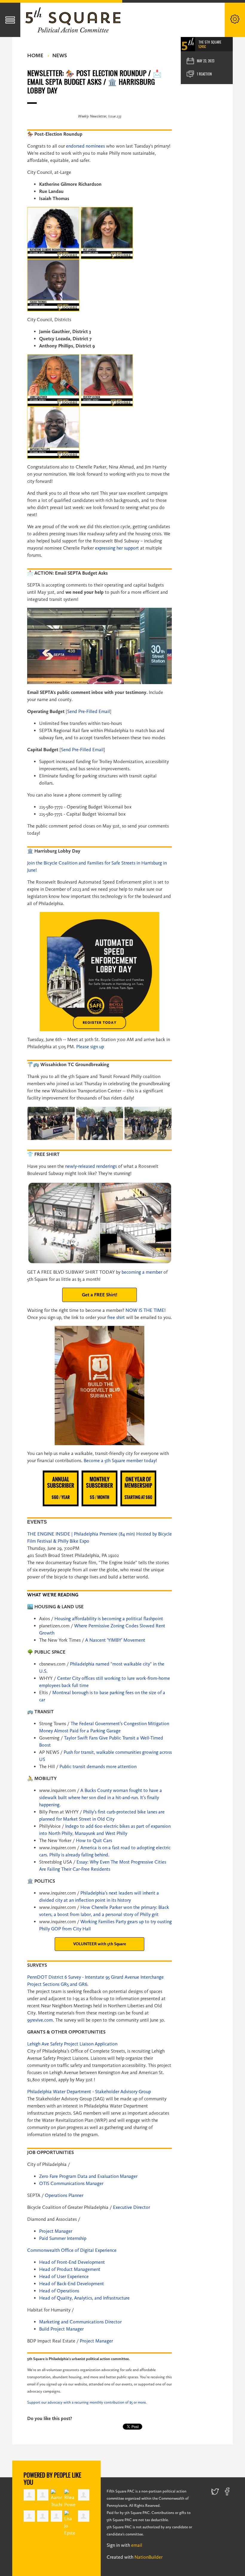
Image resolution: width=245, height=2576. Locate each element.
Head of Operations (59, 2291)
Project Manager (56, 2231)
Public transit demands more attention (98, 1766)
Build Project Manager (61, 2329)
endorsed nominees (85, 146)
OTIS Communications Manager (71, 2183)
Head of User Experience (64, 2276)
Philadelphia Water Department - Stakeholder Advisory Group (89, 2092)
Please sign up (90, 1047)
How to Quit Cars (94, 1840)
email (137, 2545)
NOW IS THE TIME (145, 1310)
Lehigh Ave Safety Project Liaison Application (72, 2044)
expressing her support (117, 548)
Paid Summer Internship (63, 2238)
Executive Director (131, 2207)
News (60, 55)
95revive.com (40, 2020)
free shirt (116, 1317)
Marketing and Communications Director (80, 2322)
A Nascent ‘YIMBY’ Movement (115, 1640)
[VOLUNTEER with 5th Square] (99, 1944)
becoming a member (142, 1272)
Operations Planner (64, 2195)
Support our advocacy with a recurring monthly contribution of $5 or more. (87, 2402)
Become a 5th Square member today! (120, 1461)
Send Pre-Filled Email (89, 711)
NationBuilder (148, 2557)
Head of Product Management (70, 2269)
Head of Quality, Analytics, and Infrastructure (84, 2298)
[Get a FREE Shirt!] (99, 1295)
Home (35, 55)
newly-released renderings (91, 1166)
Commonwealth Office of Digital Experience (72, 2250)
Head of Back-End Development (72, 2284)
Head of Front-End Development (72, 2262)
